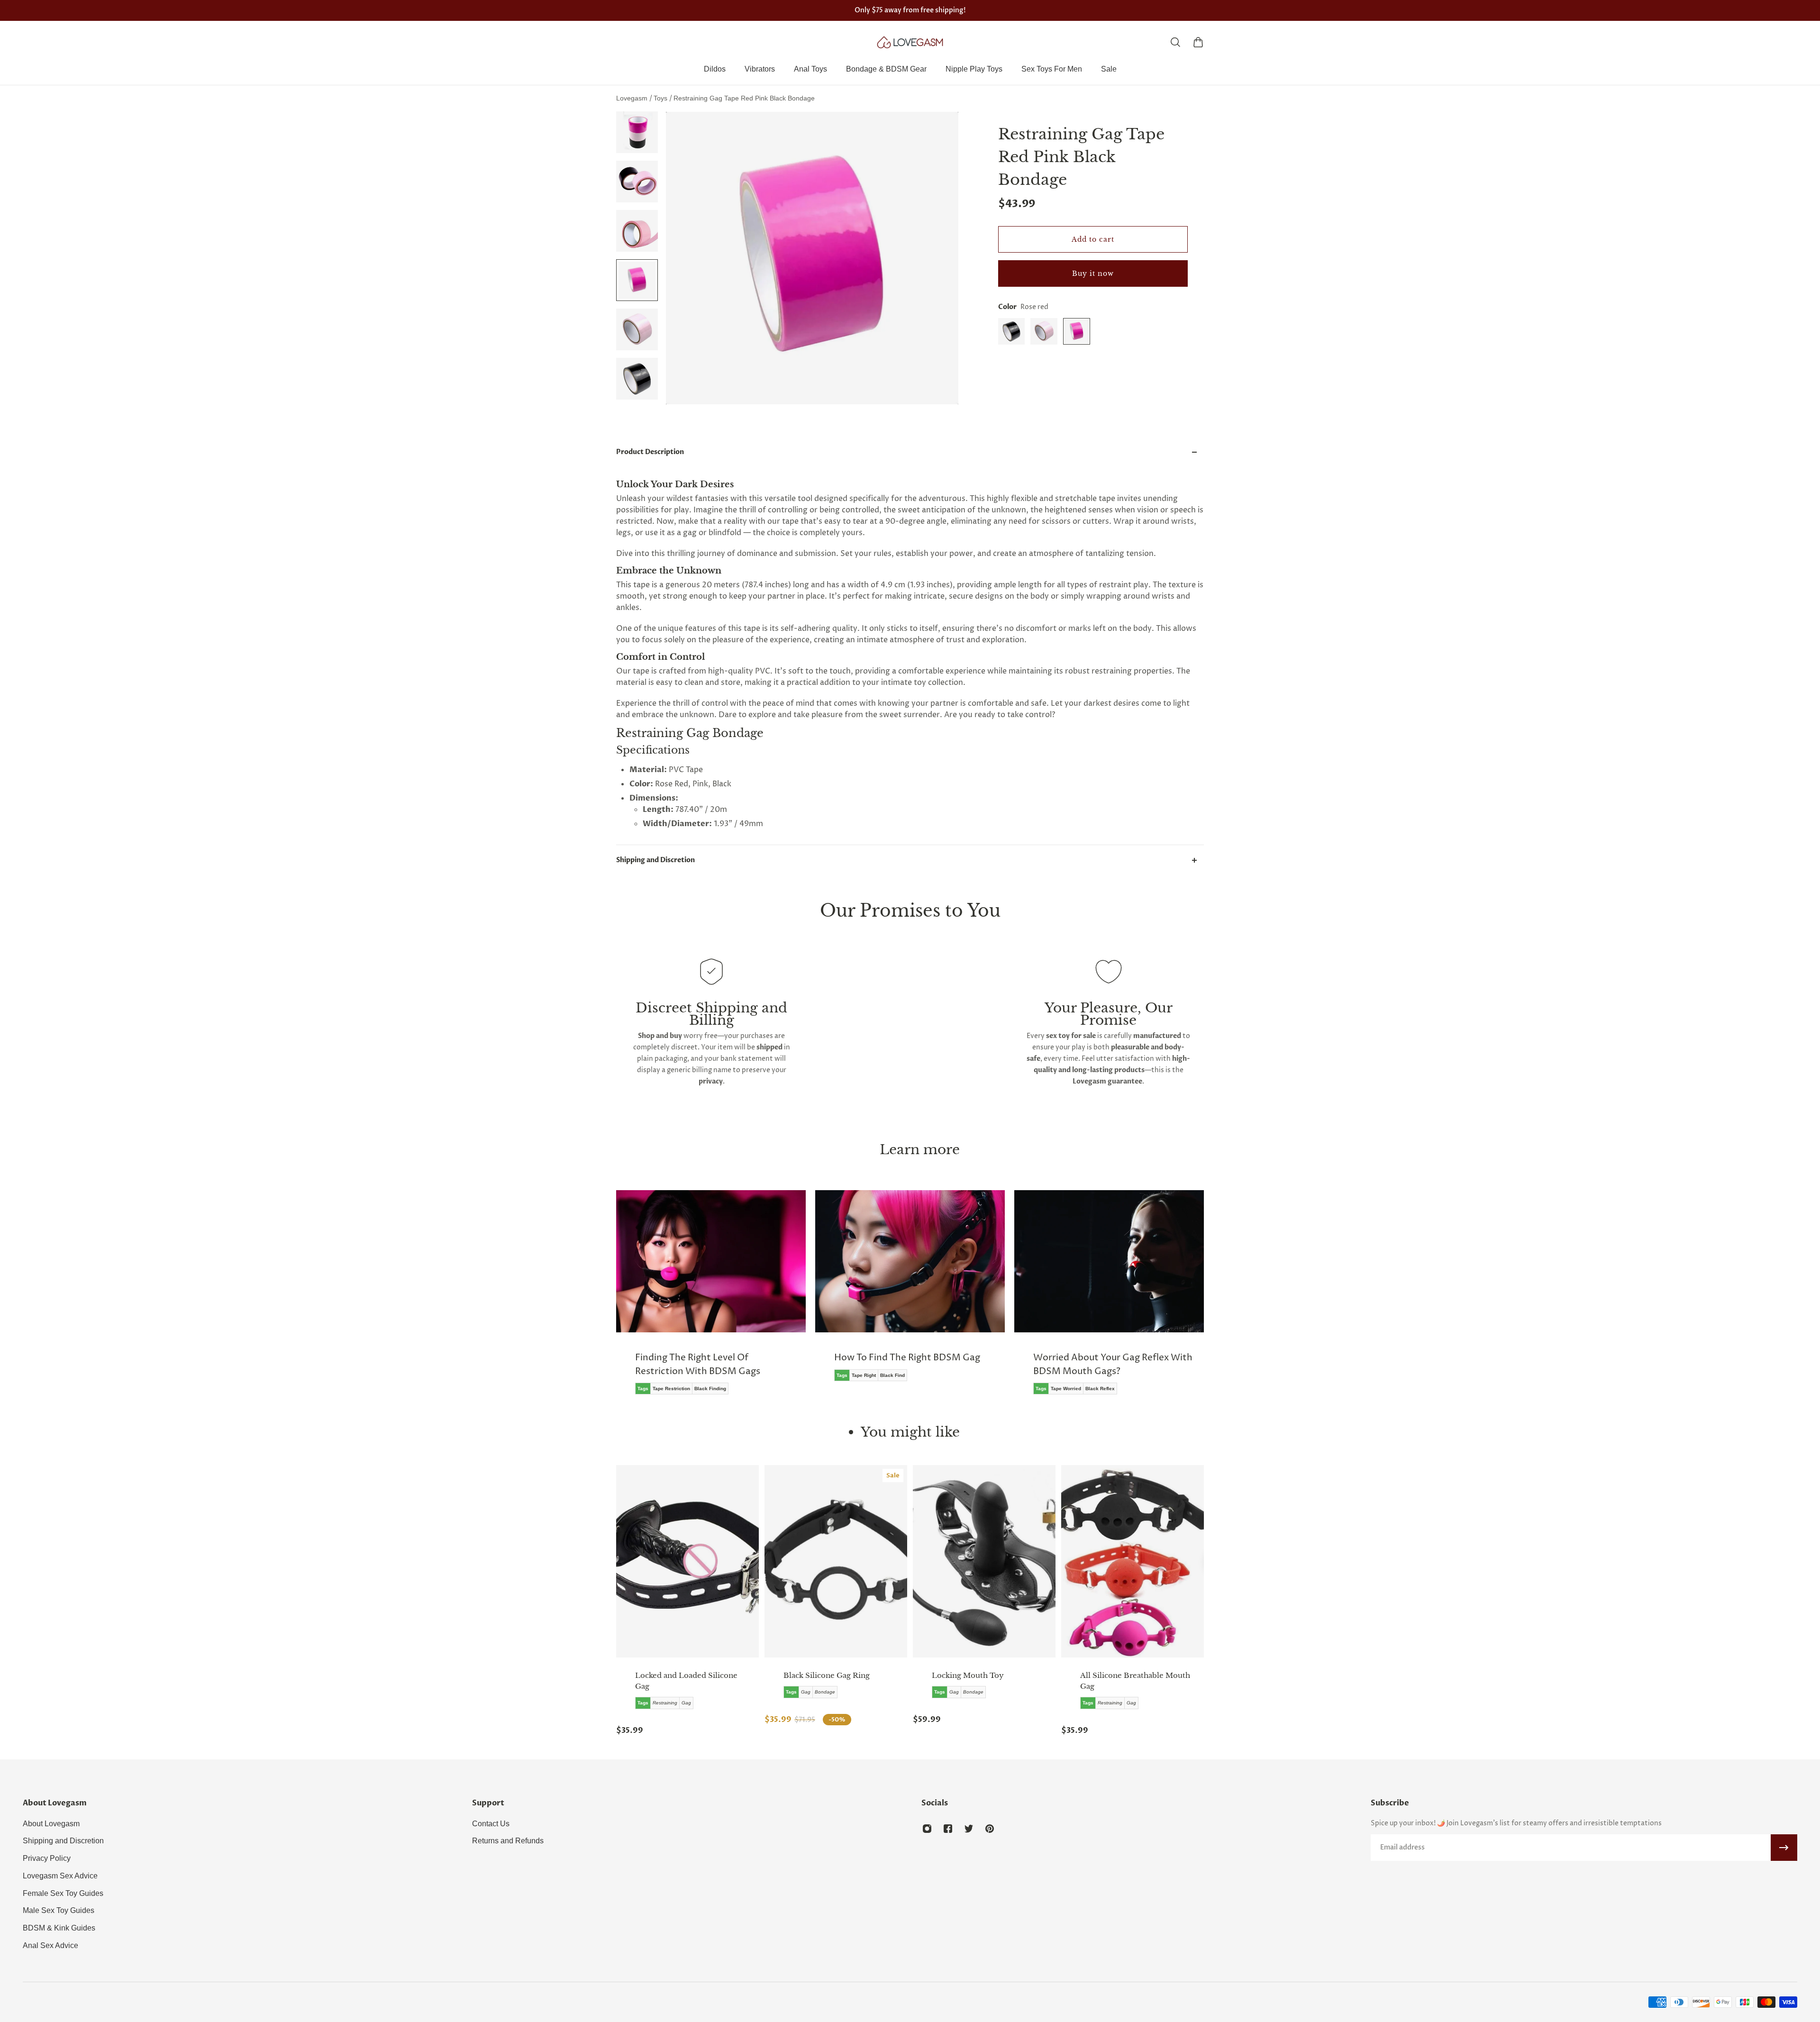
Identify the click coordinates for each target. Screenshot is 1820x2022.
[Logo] (910, 42)
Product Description (650, 452)
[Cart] (1198, 42)
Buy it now (1093, 273)
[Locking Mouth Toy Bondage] (984, 1561)
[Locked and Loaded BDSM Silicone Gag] (687, 1561)
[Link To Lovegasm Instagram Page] (927, 1829)
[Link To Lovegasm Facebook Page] (948, 1829)
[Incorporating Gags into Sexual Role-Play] (1109, 1299)
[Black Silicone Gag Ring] (836, 1561)
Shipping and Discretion (655, 860)
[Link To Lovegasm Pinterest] (990, 1829)
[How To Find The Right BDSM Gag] (711, 1293)
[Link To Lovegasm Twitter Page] (969, 1829)
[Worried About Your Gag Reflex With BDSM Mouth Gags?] (910, 1299)
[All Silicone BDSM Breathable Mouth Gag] (1133, 1561)
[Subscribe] (1784, 1848)
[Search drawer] (1175, 42)
